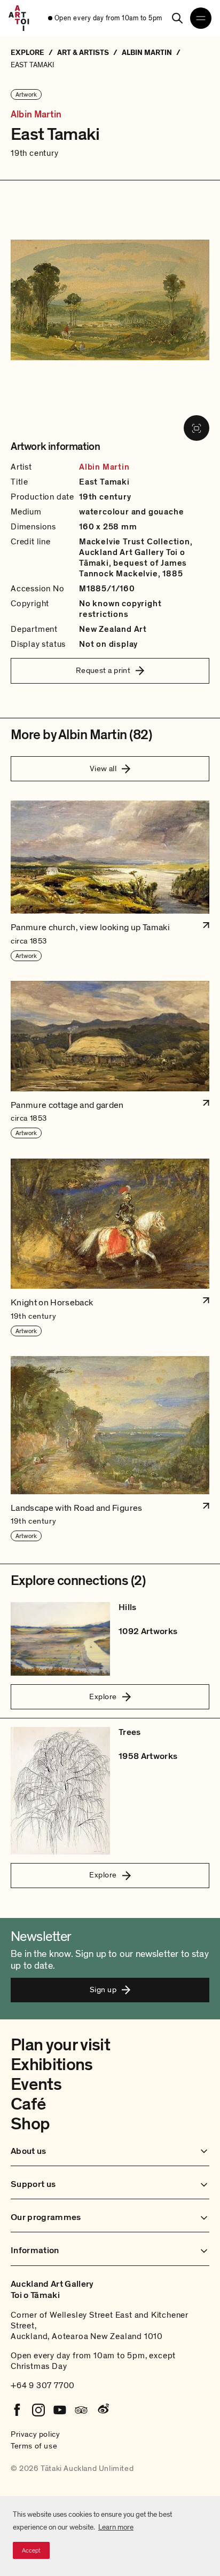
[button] (110, 881)
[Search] (177, 18)
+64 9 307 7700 (43, 2385)
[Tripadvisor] (81, 2410)
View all (103, 768)
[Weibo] (103, 2410)
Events (36, 2084)
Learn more (116, 2527)
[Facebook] (17, 2410)
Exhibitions (52, 2065)
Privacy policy (35, 2434)
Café (28, 2104)
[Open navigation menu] (201, 18)
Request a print (103, 670)
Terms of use (34, 2446)
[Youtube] (60, 2410)
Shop (30, 2124)
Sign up (103, 1990)
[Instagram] (38, 2410)
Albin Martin (36, 115)
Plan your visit (60, 2045)
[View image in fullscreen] (197, 428)
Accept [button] (31, 2550)
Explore (103, 1697)
